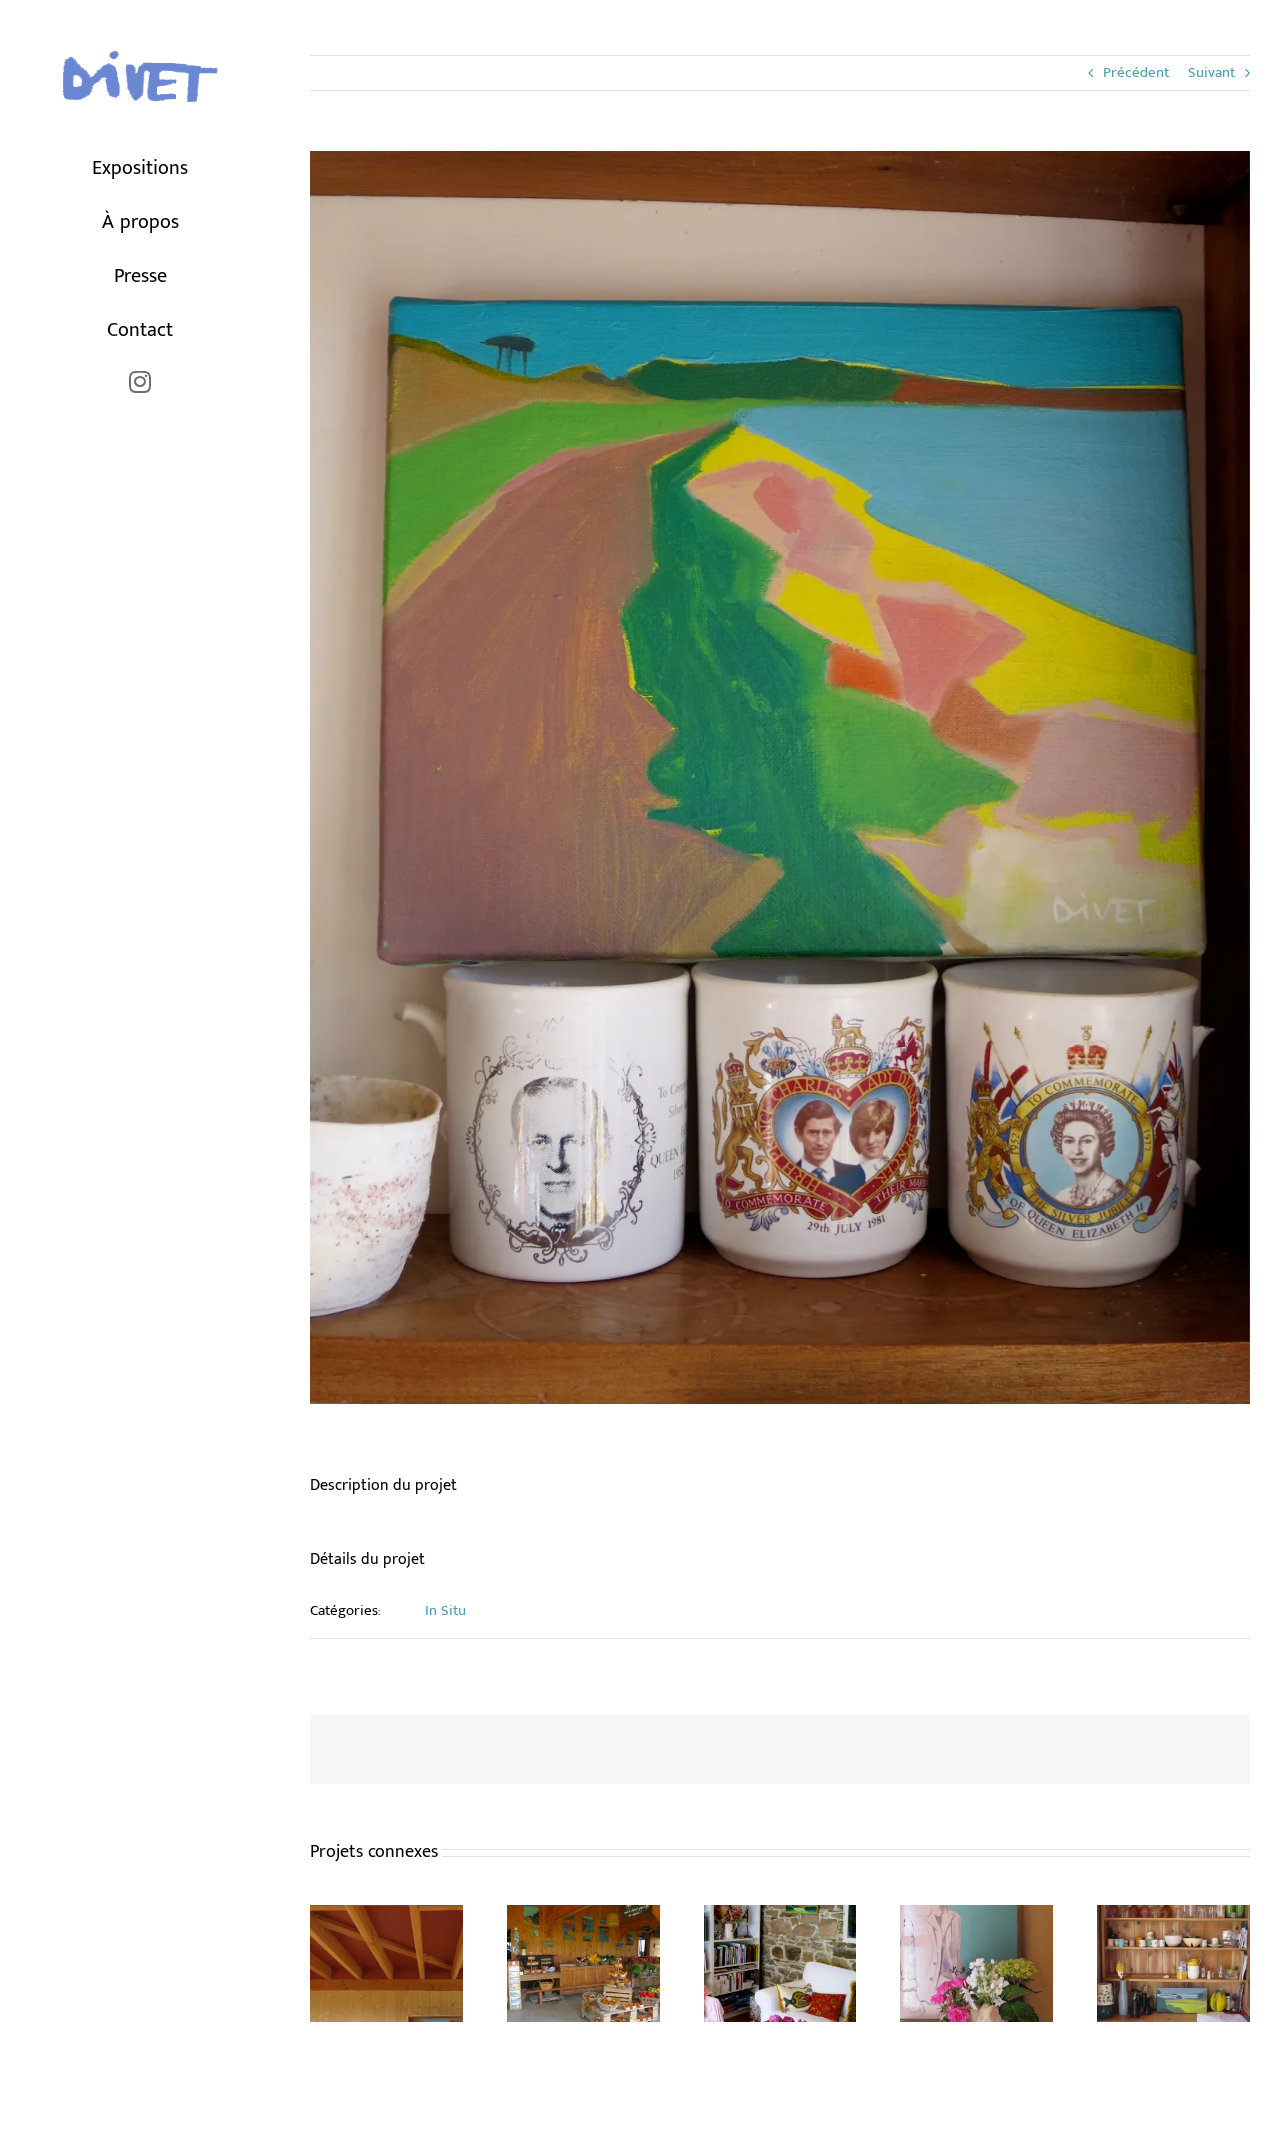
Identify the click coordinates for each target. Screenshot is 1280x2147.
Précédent (1136, 72)
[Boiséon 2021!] (583, 1917)
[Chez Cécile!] (780, 1917)
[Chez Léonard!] (386, 1917)
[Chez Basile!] (1173, 1917)
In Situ (445, 1610)
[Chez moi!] (976, 1917)
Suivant (1211, 72)
